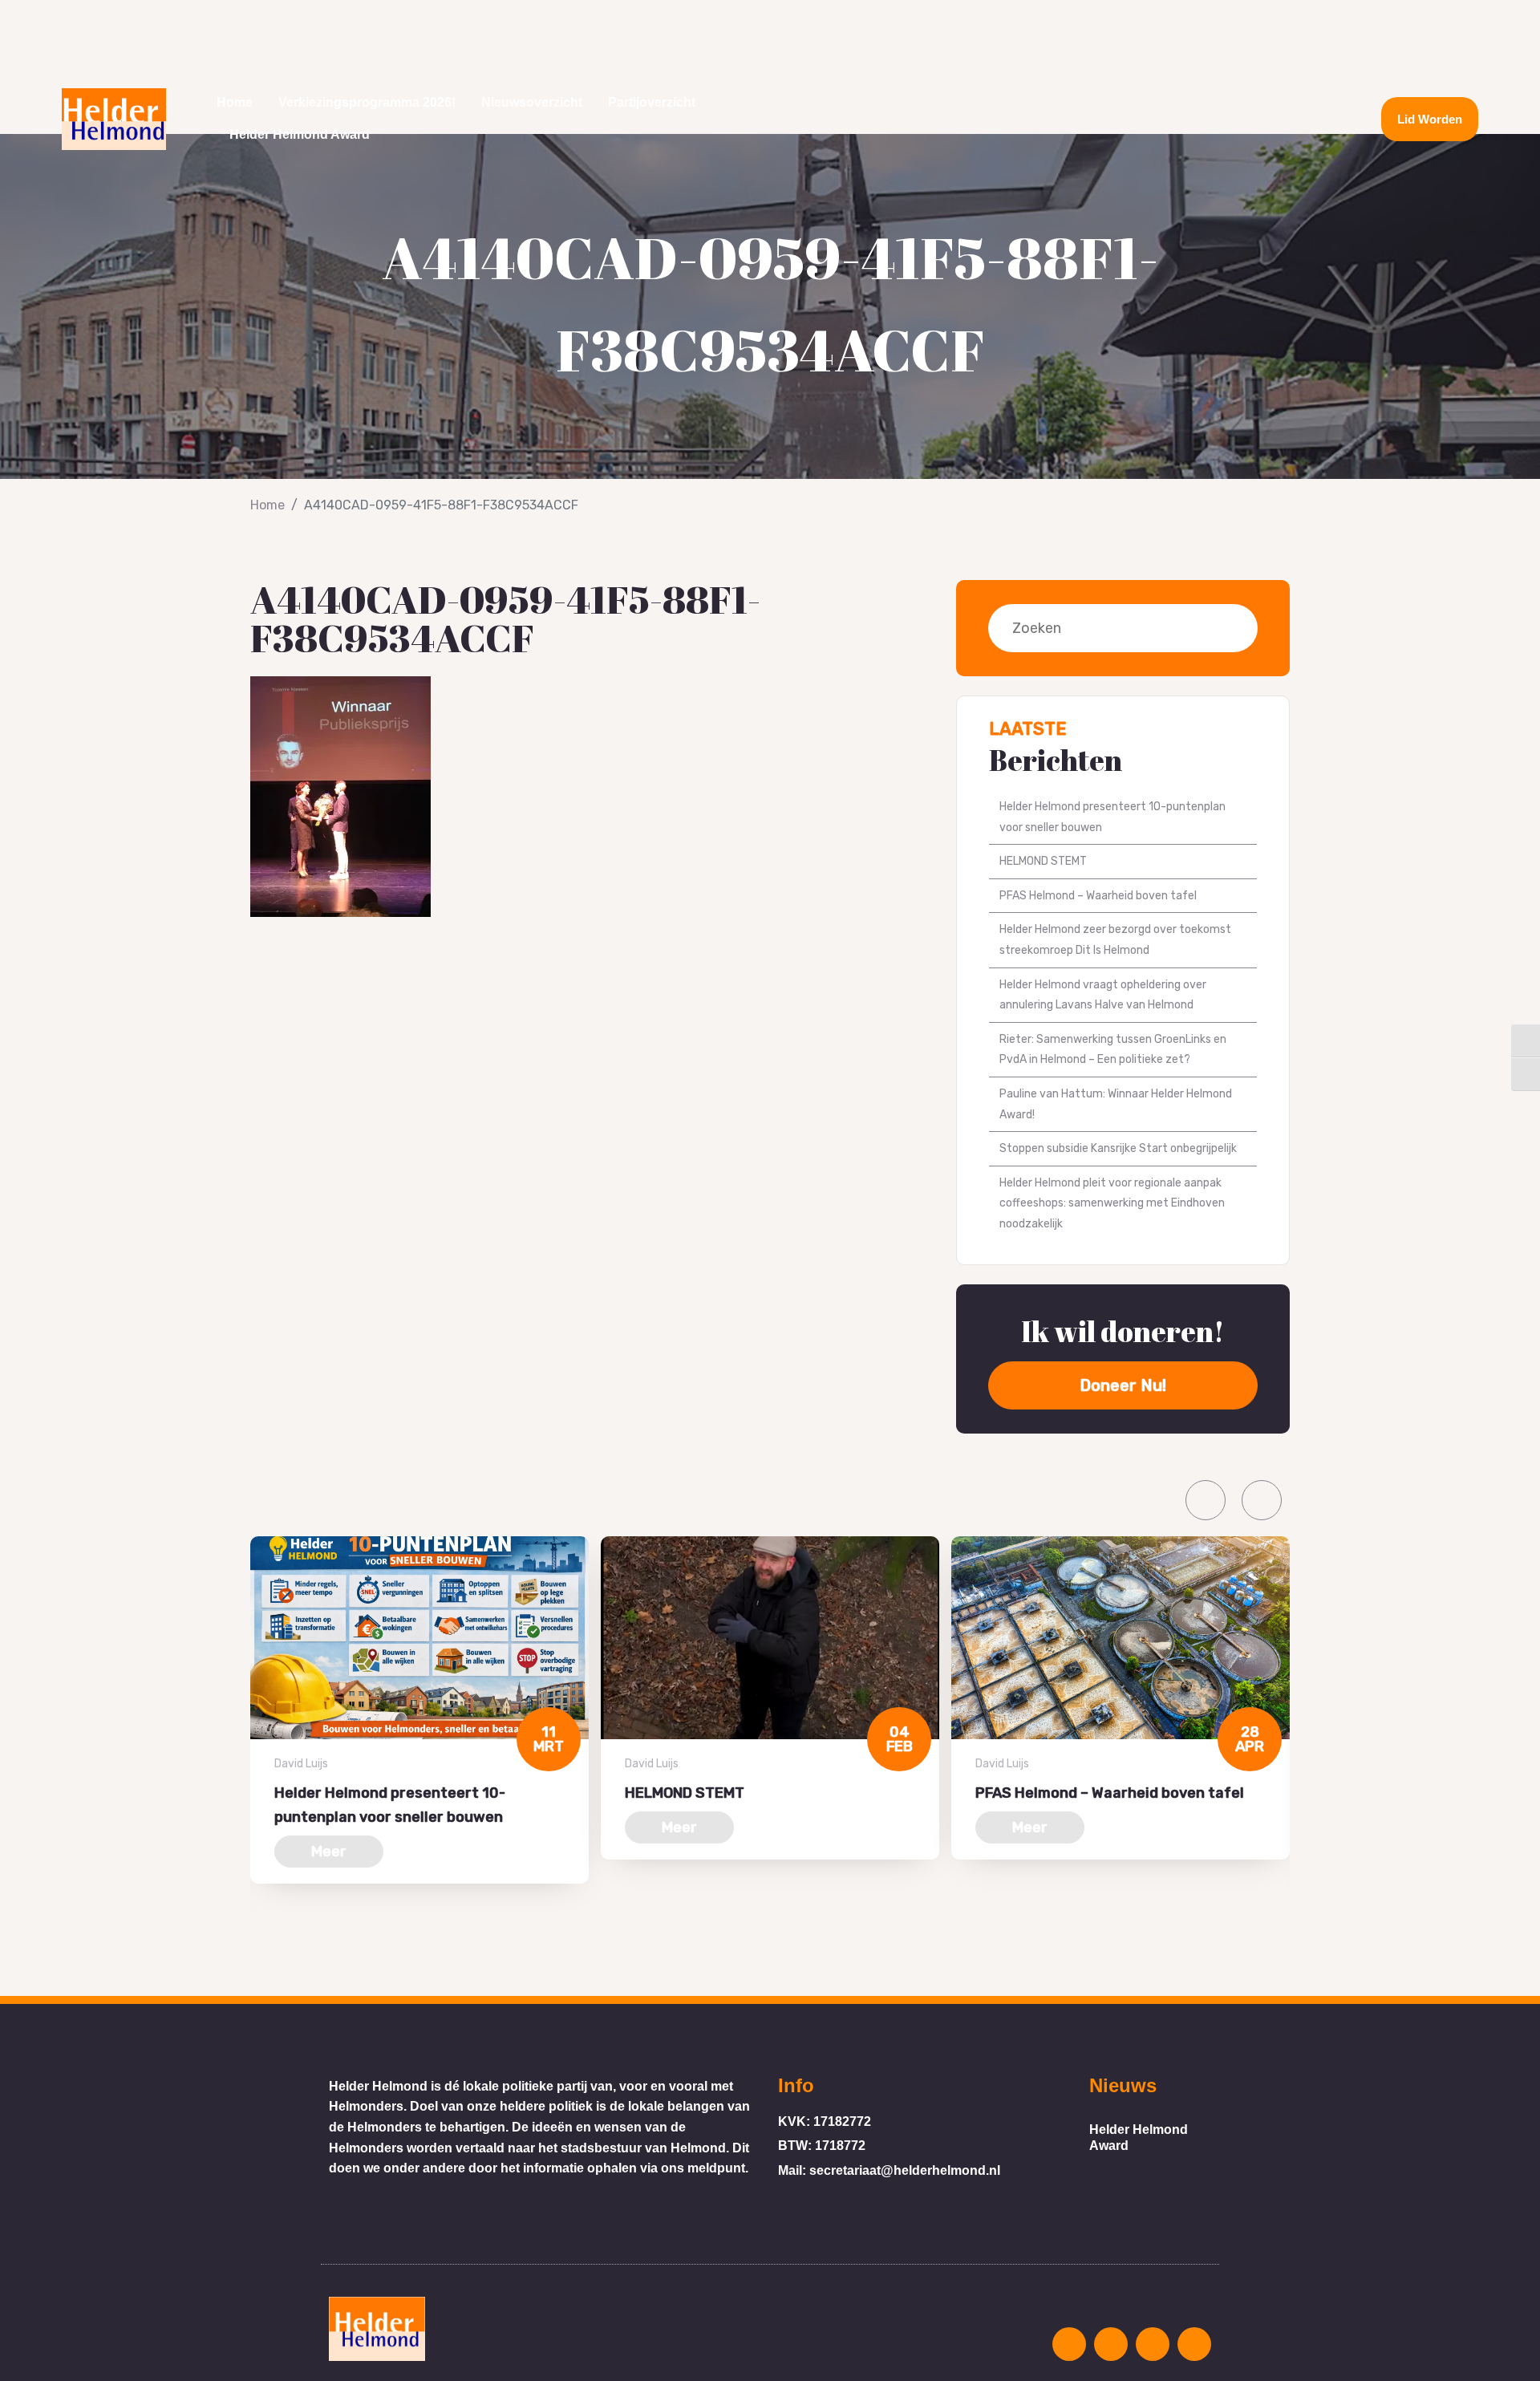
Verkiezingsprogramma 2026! (367, 102)
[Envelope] (1216, 119)
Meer (329, 1852)
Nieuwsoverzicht (532, 102)
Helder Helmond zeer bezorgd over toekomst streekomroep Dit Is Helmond (1115, 940)
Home (235, 102)
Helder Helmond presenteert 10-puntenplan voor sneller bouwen (1112, 817)
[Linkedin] (1246, 119)
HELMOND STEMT (1043, 861)
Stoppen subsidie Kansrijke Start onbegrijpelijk (1118, 1148)
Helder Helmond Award (300, 134)
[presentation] (1206, 1500)
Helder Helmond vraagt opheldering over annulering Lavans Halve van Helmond (1103, 995)
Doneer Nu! (1123, 1385)
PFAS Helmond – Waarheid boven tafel (1098, 896)
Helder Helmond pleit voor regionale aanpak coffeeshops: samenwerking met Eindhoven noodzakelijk (1112, 1203)
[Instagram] (1275, 119)
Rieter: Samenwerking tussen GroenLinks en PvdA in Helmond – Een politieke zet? (1113, 1050)
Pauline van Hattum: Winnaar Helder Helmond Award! (1116, 1104)
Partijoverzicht (652, 102)
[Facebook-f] (1305, 119)
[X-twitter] (1335, 119)
